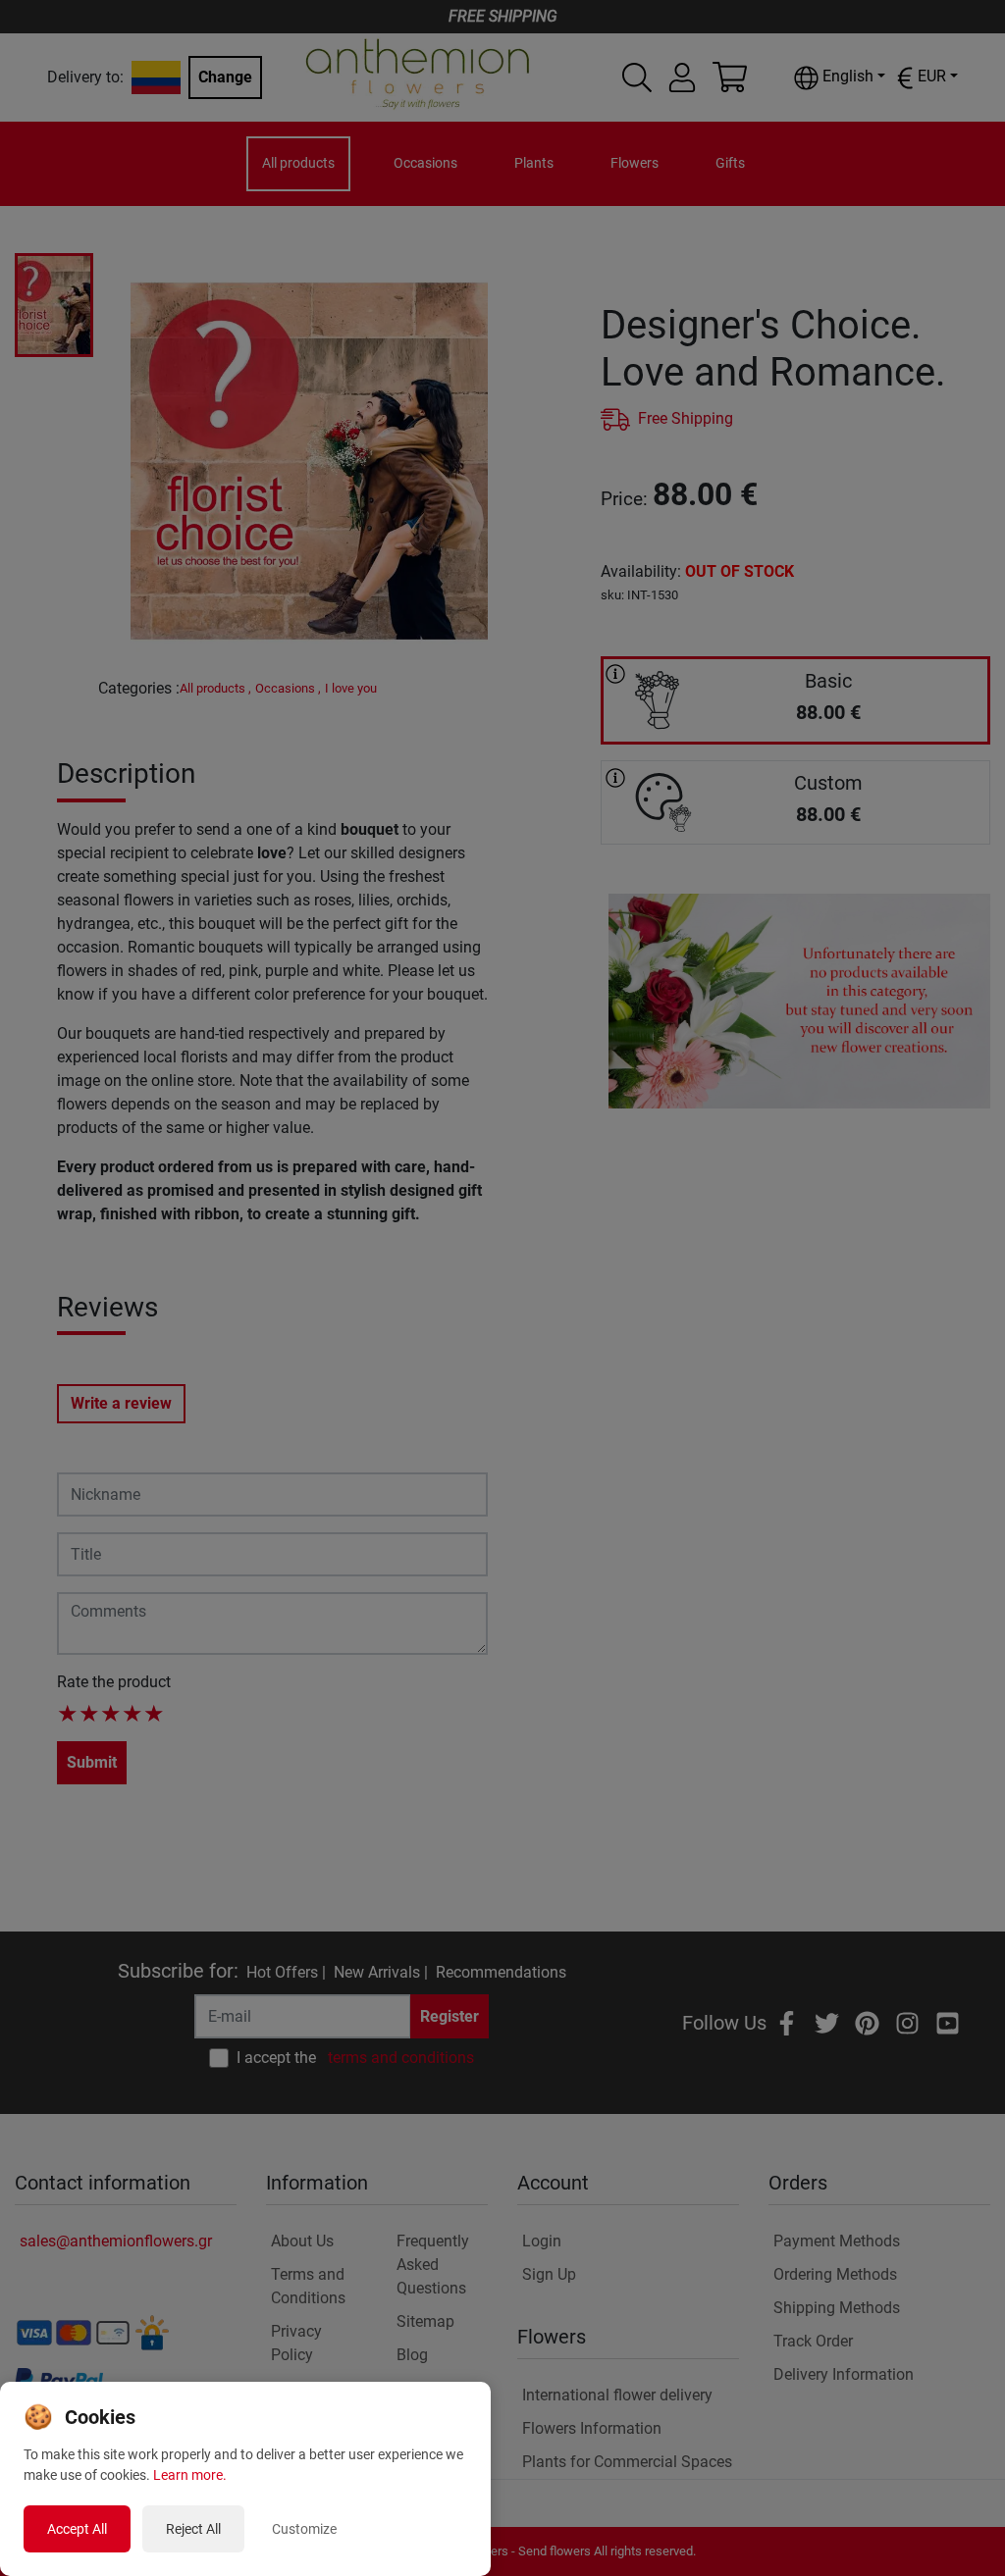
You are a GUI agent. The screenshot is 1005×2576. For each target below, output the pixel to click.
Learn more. (190, 2475)
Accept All (77, 2529)
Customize (304, 2529)
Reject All (193, 2529)
